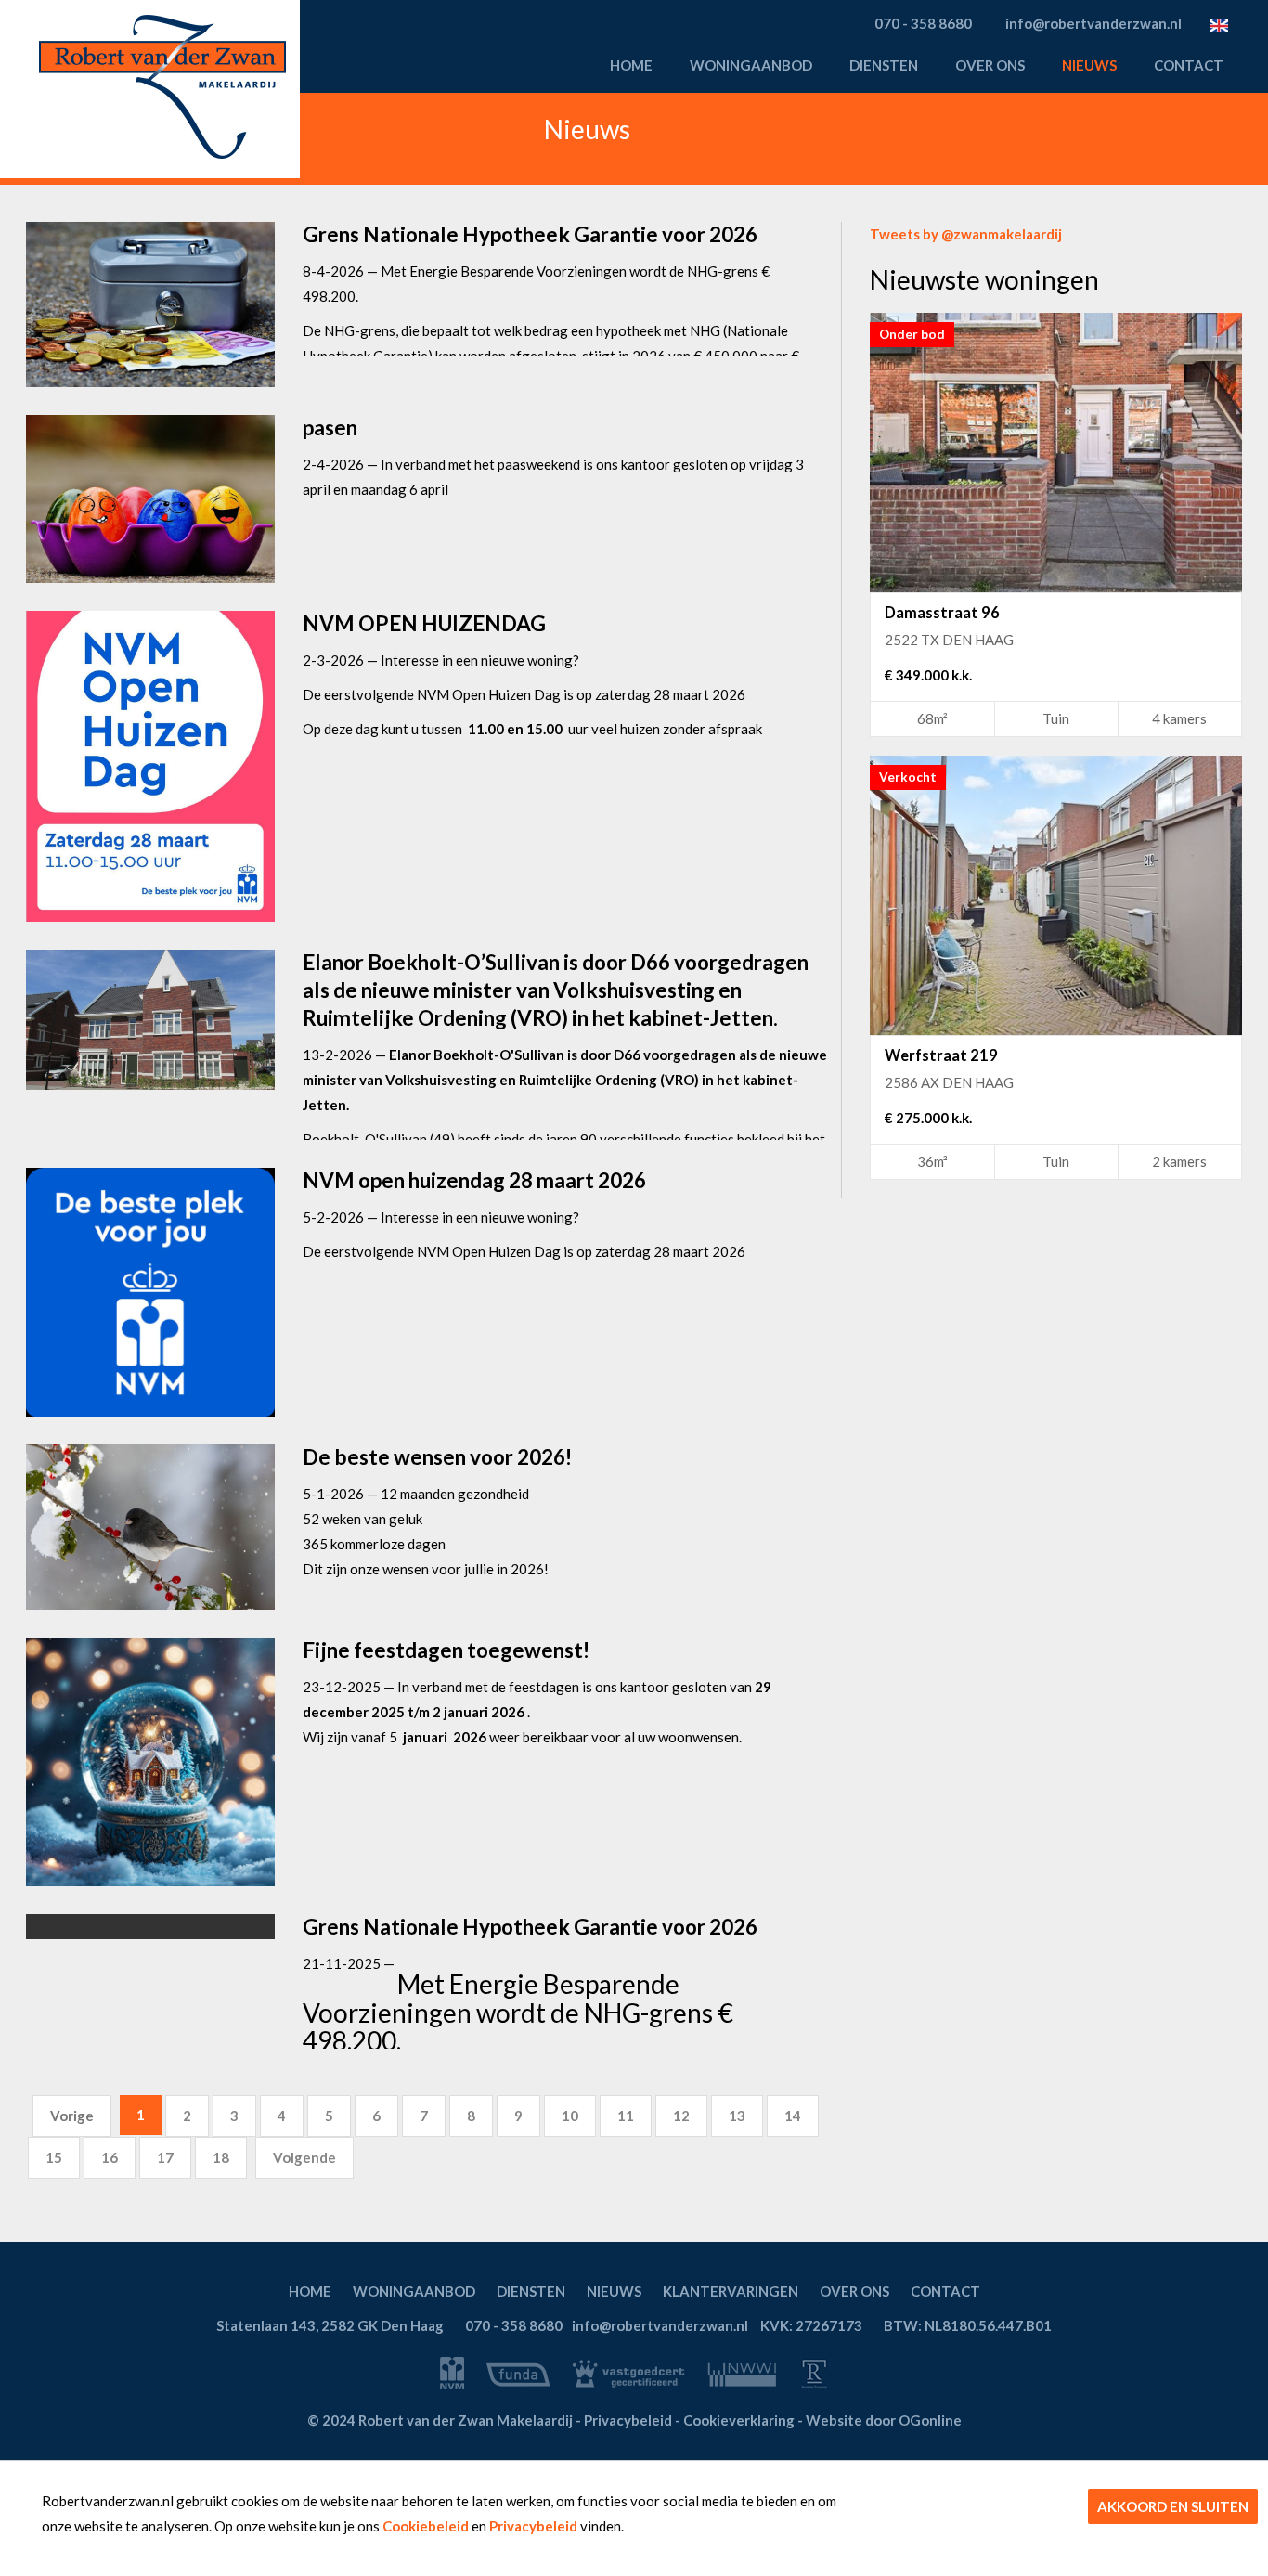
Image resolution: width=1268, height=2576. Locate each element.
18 (221, 2157)
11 (626, 2116)
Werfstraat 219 (941, 1055)
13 (737, 2116)
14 (793, 2116)
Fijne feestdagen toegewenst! (446, 1650)
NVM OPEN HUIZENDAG (424, 623)
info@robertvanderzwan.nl (660, 2325)
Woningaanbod (751, 65)
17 (165, 2157)
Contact (1189, 65)
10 (570, 2116)
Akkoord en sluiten (1173, 2506)
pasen (330, 427)
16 (110, 2157)
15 (54, 2157)
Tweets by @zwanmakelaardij (966, 234)
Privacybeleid (533, 2526)
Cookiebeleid (426, 2526)
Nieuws (1089, 65)
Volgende (304, 2157)
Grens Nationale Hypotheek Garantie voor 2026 (530, 234)
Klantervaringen (731, 2291)
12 (681, 2116)
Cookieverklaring (739, 2420)
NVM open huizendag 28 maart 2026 (474, 1180)
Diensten (884, 65)
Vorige (72, 2116)
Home (631, 65)
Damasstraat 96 (942, 613)
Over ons (990, 65)
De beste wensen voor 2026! (437, 1457)
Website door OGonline (884, 2420)
